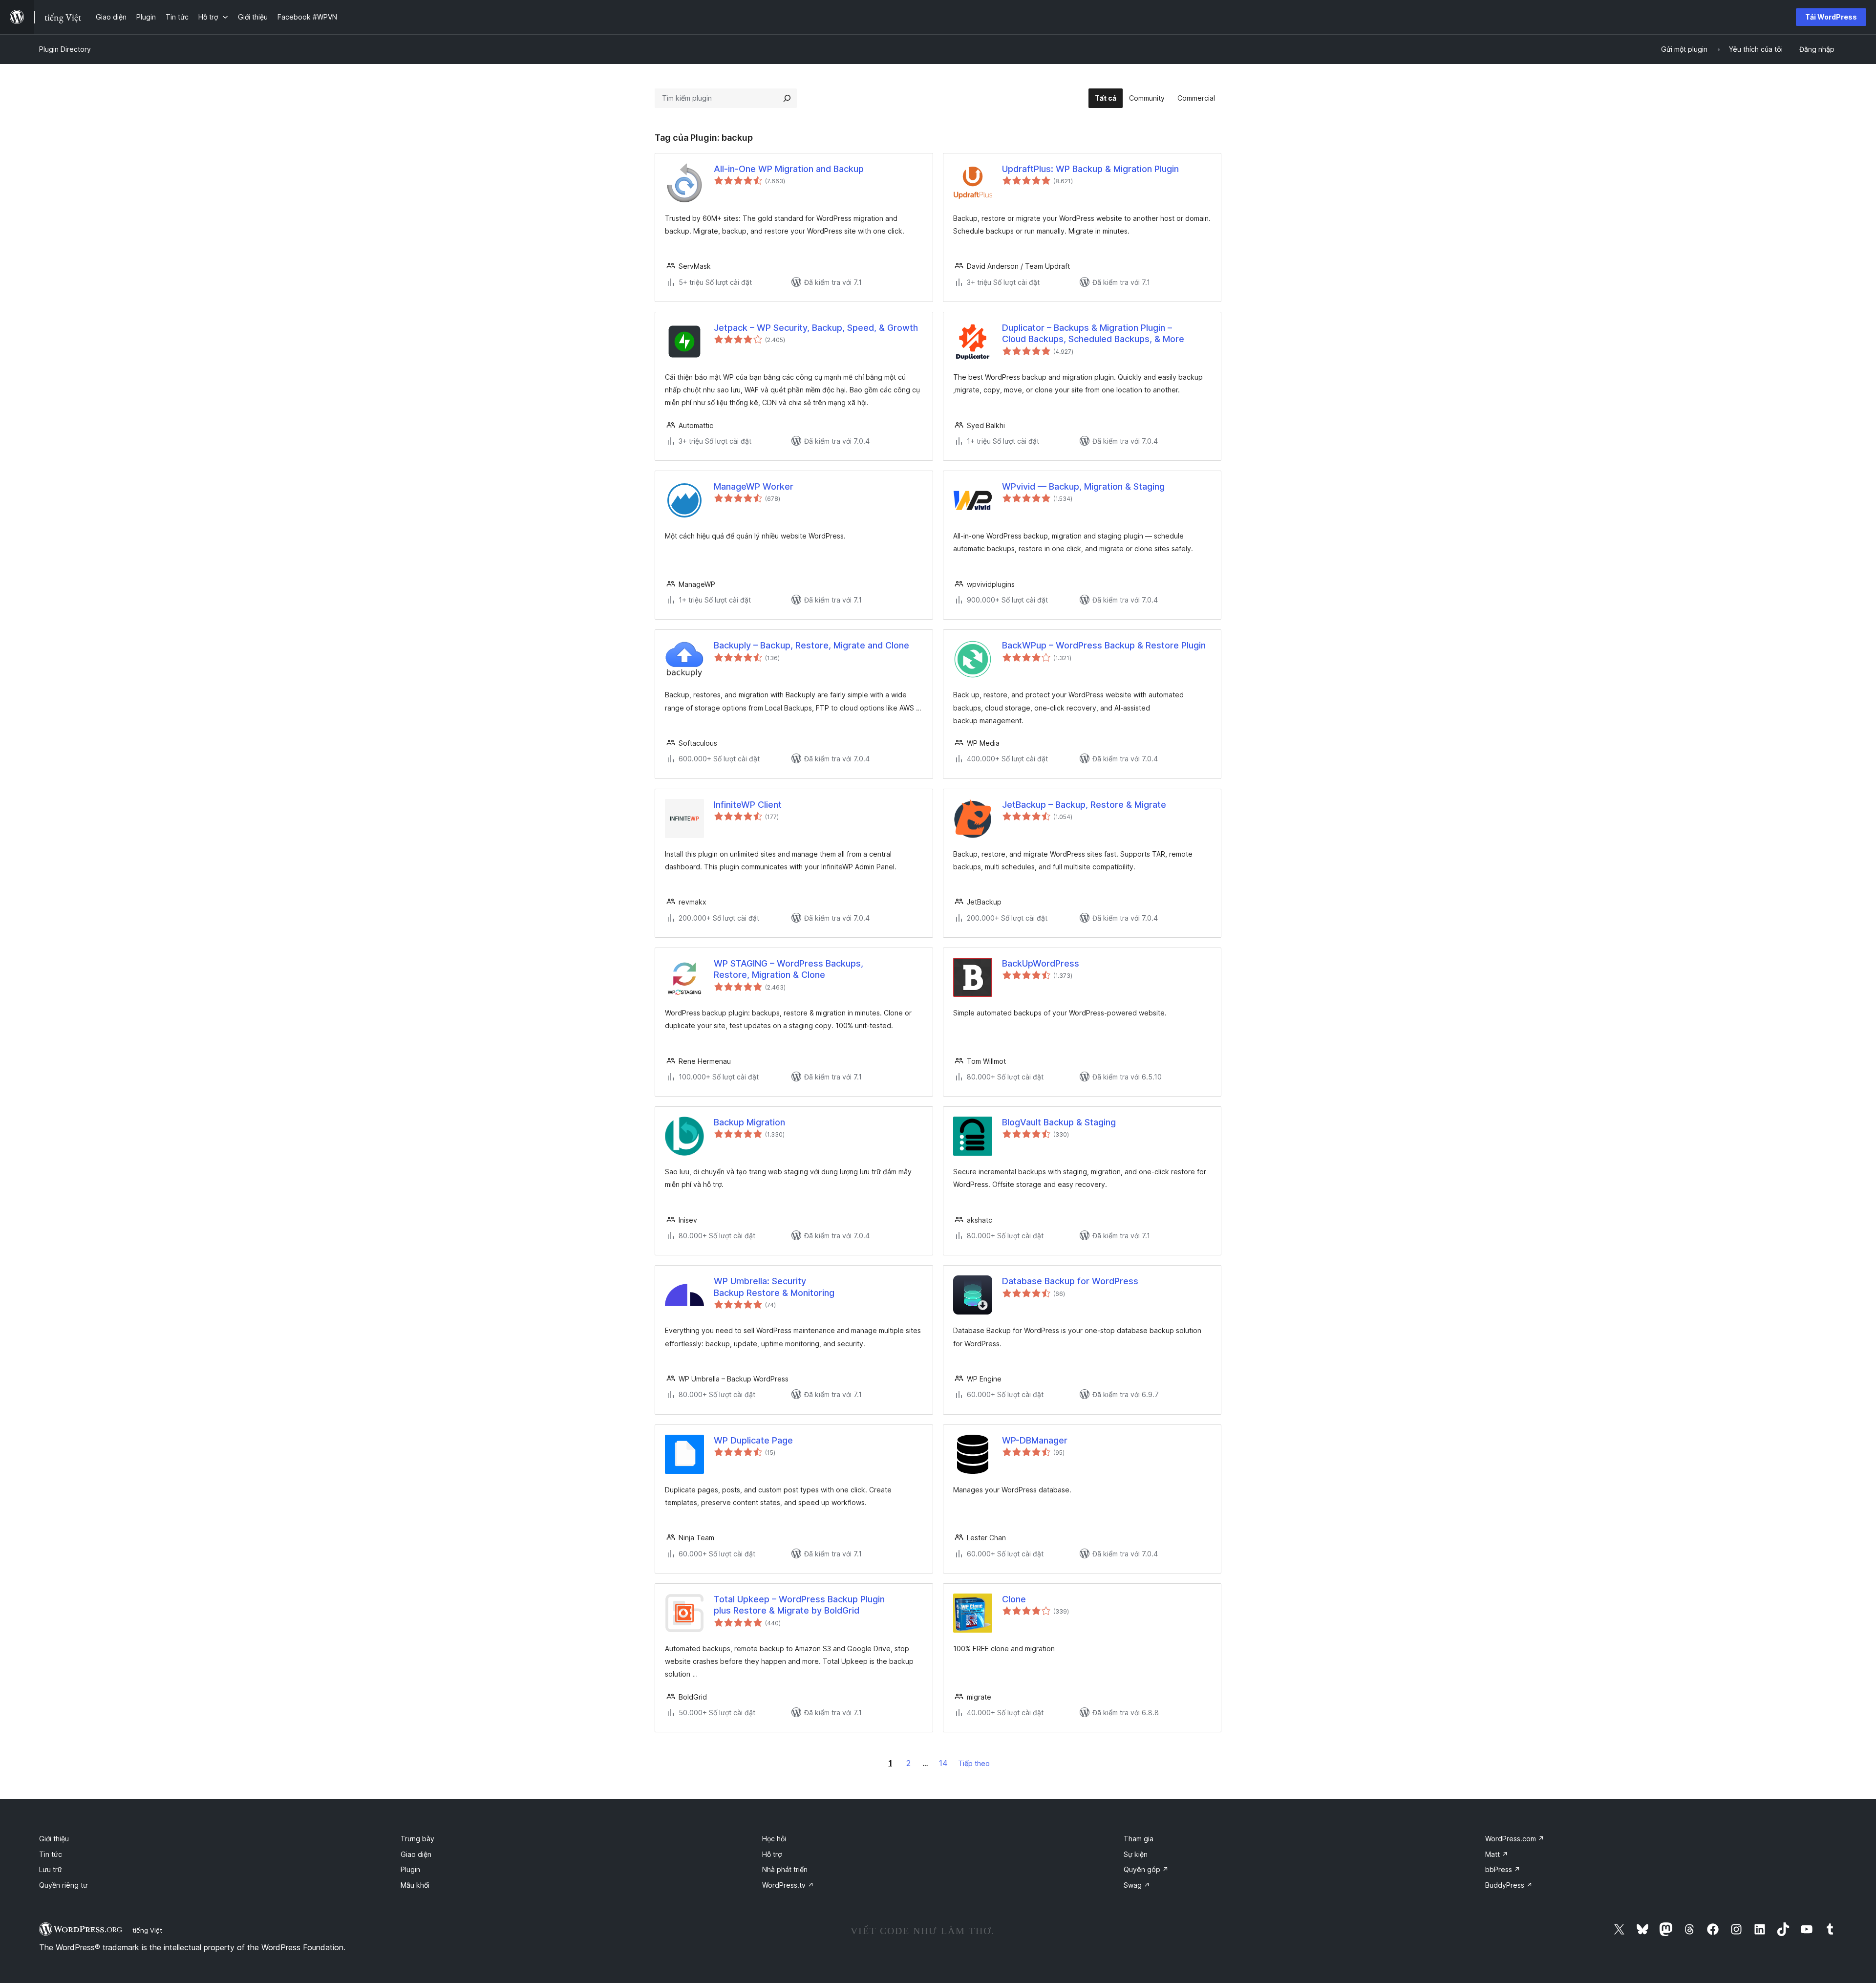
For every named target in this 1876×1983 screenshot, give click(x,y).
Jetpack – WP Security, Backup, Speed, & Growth (816, 328)
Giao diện (416, 1854)
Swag (1137, 1885)
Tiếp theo (974, 1763)
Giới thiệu (54, 1839)
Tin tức (51, 1854)
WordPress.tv (788, 1885)
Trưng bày (417, 1839)
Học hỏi (774, 1839)
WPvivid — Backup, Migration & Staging (1083, 486)
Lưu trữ (51, 1869)
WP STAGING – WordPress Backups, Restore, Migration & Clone (789, 969)
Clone (1014, 1599)
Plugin (410, 1869)
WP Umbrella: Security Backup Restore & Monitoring (774, 1287)
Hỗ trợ (772, 1854)
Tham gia (1139, 1839)
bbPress (1503, 1869)
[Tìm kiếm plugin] (787, 98)
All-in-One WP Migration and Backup (789, 169)
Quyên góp (1146, 1869)
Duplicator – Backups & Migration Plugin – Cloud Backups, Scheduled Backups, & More (1093, 333)
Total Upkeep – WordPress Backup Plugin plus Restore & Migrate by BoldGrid (799, 1605)
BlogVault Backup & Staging (1059, 1122)
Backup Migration (749, 1122)
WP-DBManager (1035, 1440)
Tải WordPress (1831, 17)
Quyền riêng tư (63, 1885)
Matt (1497, 1854)
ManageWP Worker (754, 486)
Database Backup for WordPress (1070, 1281)
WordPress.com (1515, 1839)
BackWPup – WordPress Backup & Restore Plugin (1104, 645)
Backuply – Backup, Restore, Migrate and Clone (811, 645)
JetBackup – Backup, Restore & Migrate (1084, 805)
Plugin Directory (65, 49)
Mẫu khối (415, 1885)
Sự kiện (1136, 1854)
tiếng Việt (147, 1930)
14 (943, 1763)
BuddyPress (1509, 1885)
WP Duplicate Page (753, 1440)
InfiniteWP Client (748, 805)
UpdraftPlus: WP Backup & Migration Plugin (1090, 169)
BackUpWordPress (1041, 963)
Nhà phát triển (785, 1869)
